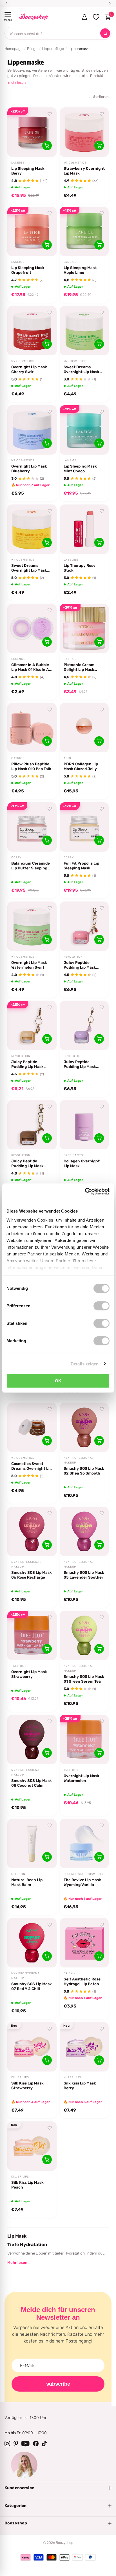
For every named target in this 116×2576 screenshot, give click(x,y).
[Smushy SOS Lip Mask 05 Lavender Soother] (84, 1531)
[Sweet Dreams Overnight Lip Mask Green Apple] (84, 331)
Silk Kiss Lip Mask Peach (27, 2185)
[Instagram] (7, 2443)
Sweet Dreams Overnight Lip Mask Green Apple (82, 369)
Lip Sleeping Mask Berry (28, 171)
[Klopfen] (44, 2443)
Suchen (105, 33)
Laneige (18, 163)
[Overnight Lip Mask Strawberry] (32, 1635)
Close (58, 2488)
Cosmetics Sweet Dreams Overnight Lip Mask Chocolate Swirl (32, 1466)
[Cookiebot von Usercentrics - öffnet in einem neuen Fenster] (85, 1191)
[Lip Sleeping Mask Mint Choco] (84, 430)
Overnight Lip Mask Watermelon (82, 1778)
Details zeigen (85, 1364)
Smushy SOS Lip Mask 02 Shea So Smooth (84, 1471)
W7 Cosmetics (75, 163)
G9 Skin (70, 1973)
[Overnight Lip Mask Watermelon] (84, 1739)
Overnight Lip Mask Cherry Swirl (29, 369)
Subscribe (58, 2384)
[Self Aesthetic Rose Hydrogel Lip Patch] (84, 1943)
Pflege (32, 49)
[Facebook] (36, 2443)
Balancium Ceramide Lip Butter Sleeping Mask (31, 866)
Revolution (73, 957)
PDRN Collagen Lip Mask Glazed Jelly (81, 766)
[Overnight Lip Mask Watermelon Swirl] (32, 926)
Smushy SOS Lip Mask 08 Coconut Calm (32, 1783)
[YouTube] (25, 2443)
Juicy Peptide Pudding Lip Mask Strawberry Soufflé (82, 965)
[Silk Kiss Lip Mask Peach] (32, 2146)
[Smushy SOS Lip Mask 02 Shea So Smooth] (84, 1427)
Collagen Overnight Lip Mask (82, 1163)
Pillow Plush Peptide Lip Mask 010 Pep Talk (31, 766)
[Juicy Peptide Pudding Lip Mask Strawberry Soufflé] (84, 926)
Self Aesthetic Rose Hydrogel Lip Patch (82, 1981)
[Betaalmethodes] (26, 2557)
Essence (18, 659)
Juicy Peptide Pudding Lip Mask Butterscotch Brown (30, 1164)
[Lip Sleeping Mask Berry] (32, 132)
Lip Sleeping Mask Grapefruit (28, 270)
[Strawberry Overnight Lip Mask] (84, 132)
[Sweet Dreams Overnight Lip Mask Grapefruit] (32, 529)
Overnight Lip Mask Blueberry (29, 469)
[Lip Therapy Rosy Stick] (84, 529)
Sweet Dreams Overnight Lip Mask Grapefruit (29, 568)
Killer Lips (20, 2077)
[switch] (101, 1306)
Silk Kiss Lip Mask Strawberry (27, 2085)
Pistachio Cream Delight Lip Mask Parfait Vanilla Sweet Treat (83, 667)
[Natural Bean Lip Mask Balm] (32, 1844)
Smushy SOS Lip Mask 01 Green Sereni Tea (84, 1679)
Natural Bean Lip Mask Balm (27, 1882)
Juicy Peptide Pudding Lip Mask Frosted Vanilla (27, 1064)
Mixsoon (18, 1874)
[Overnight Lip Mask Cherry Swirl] (32, 331)
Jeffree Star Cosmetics (84, 1874)
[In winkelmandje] (47, 146)
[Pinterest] (16, 2443)
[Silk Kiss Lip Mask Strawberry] (32, 2047)
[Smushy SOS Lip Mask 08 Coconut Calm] (32, 1739)
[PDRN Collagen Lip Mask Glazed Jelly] (84, 728)
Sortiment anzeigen (8, 15)
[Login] (84, 17)
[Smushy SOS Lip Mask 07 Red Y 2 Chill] (32, 1943)
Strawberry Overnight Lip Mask (84, 171)
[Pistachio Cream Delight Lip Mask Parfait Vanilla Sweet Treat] (84, 628)
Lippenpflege (53, 49)
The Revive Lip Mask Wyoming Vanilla (82, 1882)
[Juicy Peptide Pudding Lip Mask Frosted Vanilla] (32, 1025)
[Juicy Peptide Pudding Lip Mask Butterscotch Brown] (32, 1125)
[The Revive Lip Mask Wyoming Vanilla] (84, 1844)
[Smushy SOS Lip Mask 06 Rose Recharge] (32, 1531)
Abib (67, 758)
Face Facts (73, 1155)
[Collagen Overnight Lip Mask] (84, 1125)
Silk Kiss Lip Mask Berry (80, 2085)
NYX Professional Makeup (79, 1460)
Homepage (14, 49)
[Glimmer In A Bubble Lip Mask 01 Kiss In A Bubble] (32, 628)
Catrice (70, 659)
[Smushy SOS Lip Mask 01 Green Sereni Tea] (84, 1635)
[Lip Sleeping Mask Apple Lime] (84, 231)
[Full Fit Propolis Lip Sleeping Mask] (84, 827)
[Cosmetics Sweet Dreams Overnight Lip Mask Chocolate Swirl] (32, 1427)
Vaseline (71, 560)
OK (58, 1381)
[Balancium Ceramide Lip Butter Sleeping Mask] (32, 827)
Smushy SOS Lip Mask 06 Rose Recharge (32, 1575)
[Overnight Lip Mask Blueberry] (32, 430)
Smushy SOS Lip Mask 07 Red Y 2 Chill (32, 1986)
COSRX (16, 858)
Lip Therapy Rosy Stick (80, 568)
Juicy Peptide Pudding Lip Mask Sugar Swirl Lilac (80, 1064)
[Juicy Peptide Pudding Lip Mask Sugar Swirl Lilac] (84, 1025)
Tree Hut (19, 1666)
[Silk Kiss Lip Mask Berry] (84, 2047)
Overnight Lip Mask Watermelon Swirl (29, 965)
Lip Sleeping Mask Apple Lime (80, 270)
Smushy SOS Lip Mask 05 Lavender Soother (84, 1575)
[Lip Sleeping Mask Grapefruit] (32, 231)
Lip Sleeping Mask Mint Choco (80, 469)
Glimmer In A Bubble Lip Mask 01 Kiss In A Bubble (30, 667)
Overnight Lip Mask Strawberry (29, 1674)
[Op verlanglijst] (50, 114)
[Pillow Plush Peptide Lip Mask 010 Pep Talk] (32, 728)
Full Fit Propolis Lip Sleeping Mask (81, 866)
